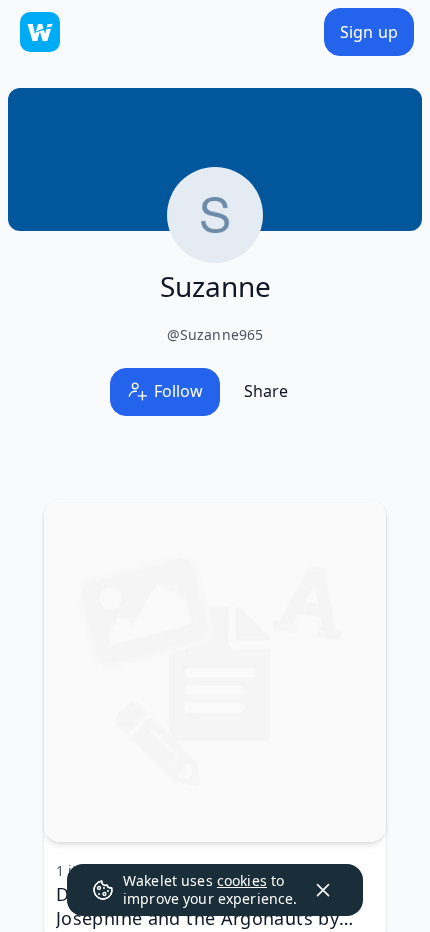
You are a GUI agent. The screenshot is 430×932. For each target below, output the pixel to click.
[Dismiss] (323, 890)
